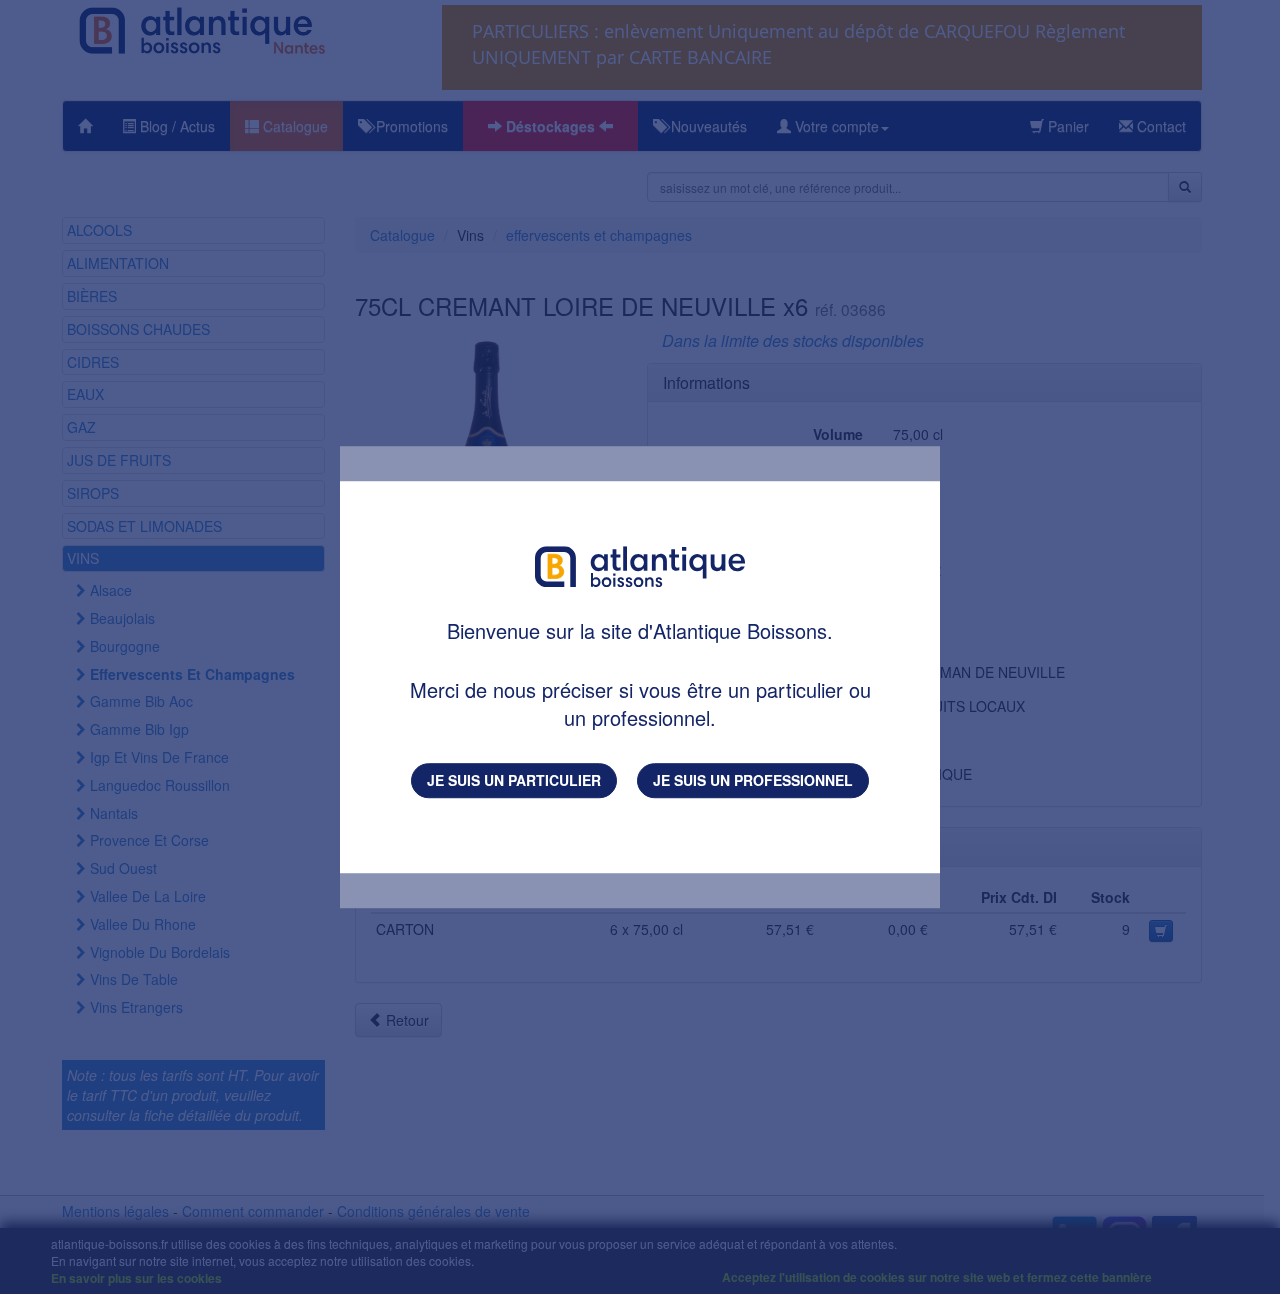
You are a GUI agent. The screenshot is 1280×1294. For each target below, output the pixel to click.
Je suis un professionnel (753, 780)
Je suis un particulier (514, 780)
